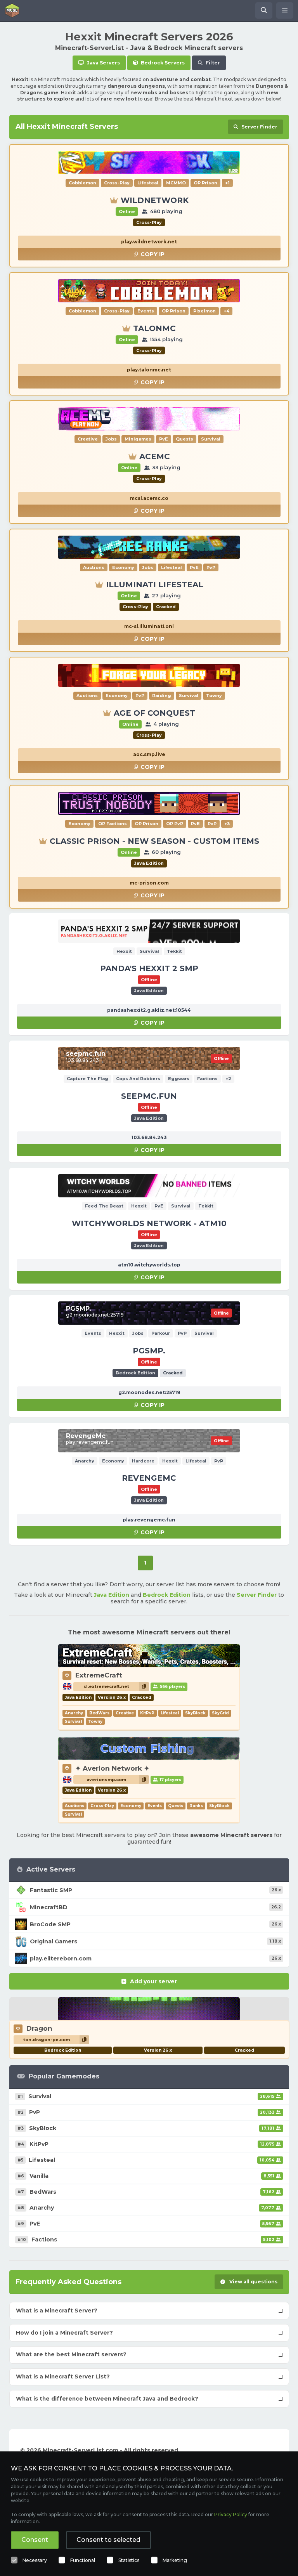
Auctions (74, 1806)
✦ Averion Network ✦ (112, 1768)
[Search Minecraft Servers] (264, 10)
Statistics (129, 2560)
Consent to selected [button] (108, 2540)
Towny (95, 1722)
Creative (125, 1713)
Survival (73, 1722)
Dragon (39, 2028)
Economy (131, 1806)
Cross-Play (102, 1806)
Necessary (35, 2560)
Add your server (153, 1981)
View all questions (253, 2282)
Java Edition (112, 1595)
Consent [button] (35, 2540)
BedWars (99, 1713)
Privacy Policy (231, 2514)
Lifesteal (170, 1713)
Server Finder (257, 1595)
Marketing (175, 2560)
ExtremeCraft (99, 1675)
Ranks (196, 1806)
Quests (176, 1806)
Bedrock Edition (167, 1595)
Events (155, 1806)
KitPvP (147, 1713)
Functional (83, 2560)
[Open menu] (285, 10)
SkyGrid (220, 1713)
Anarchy (74, 1713)
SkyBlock (195, 1713)
